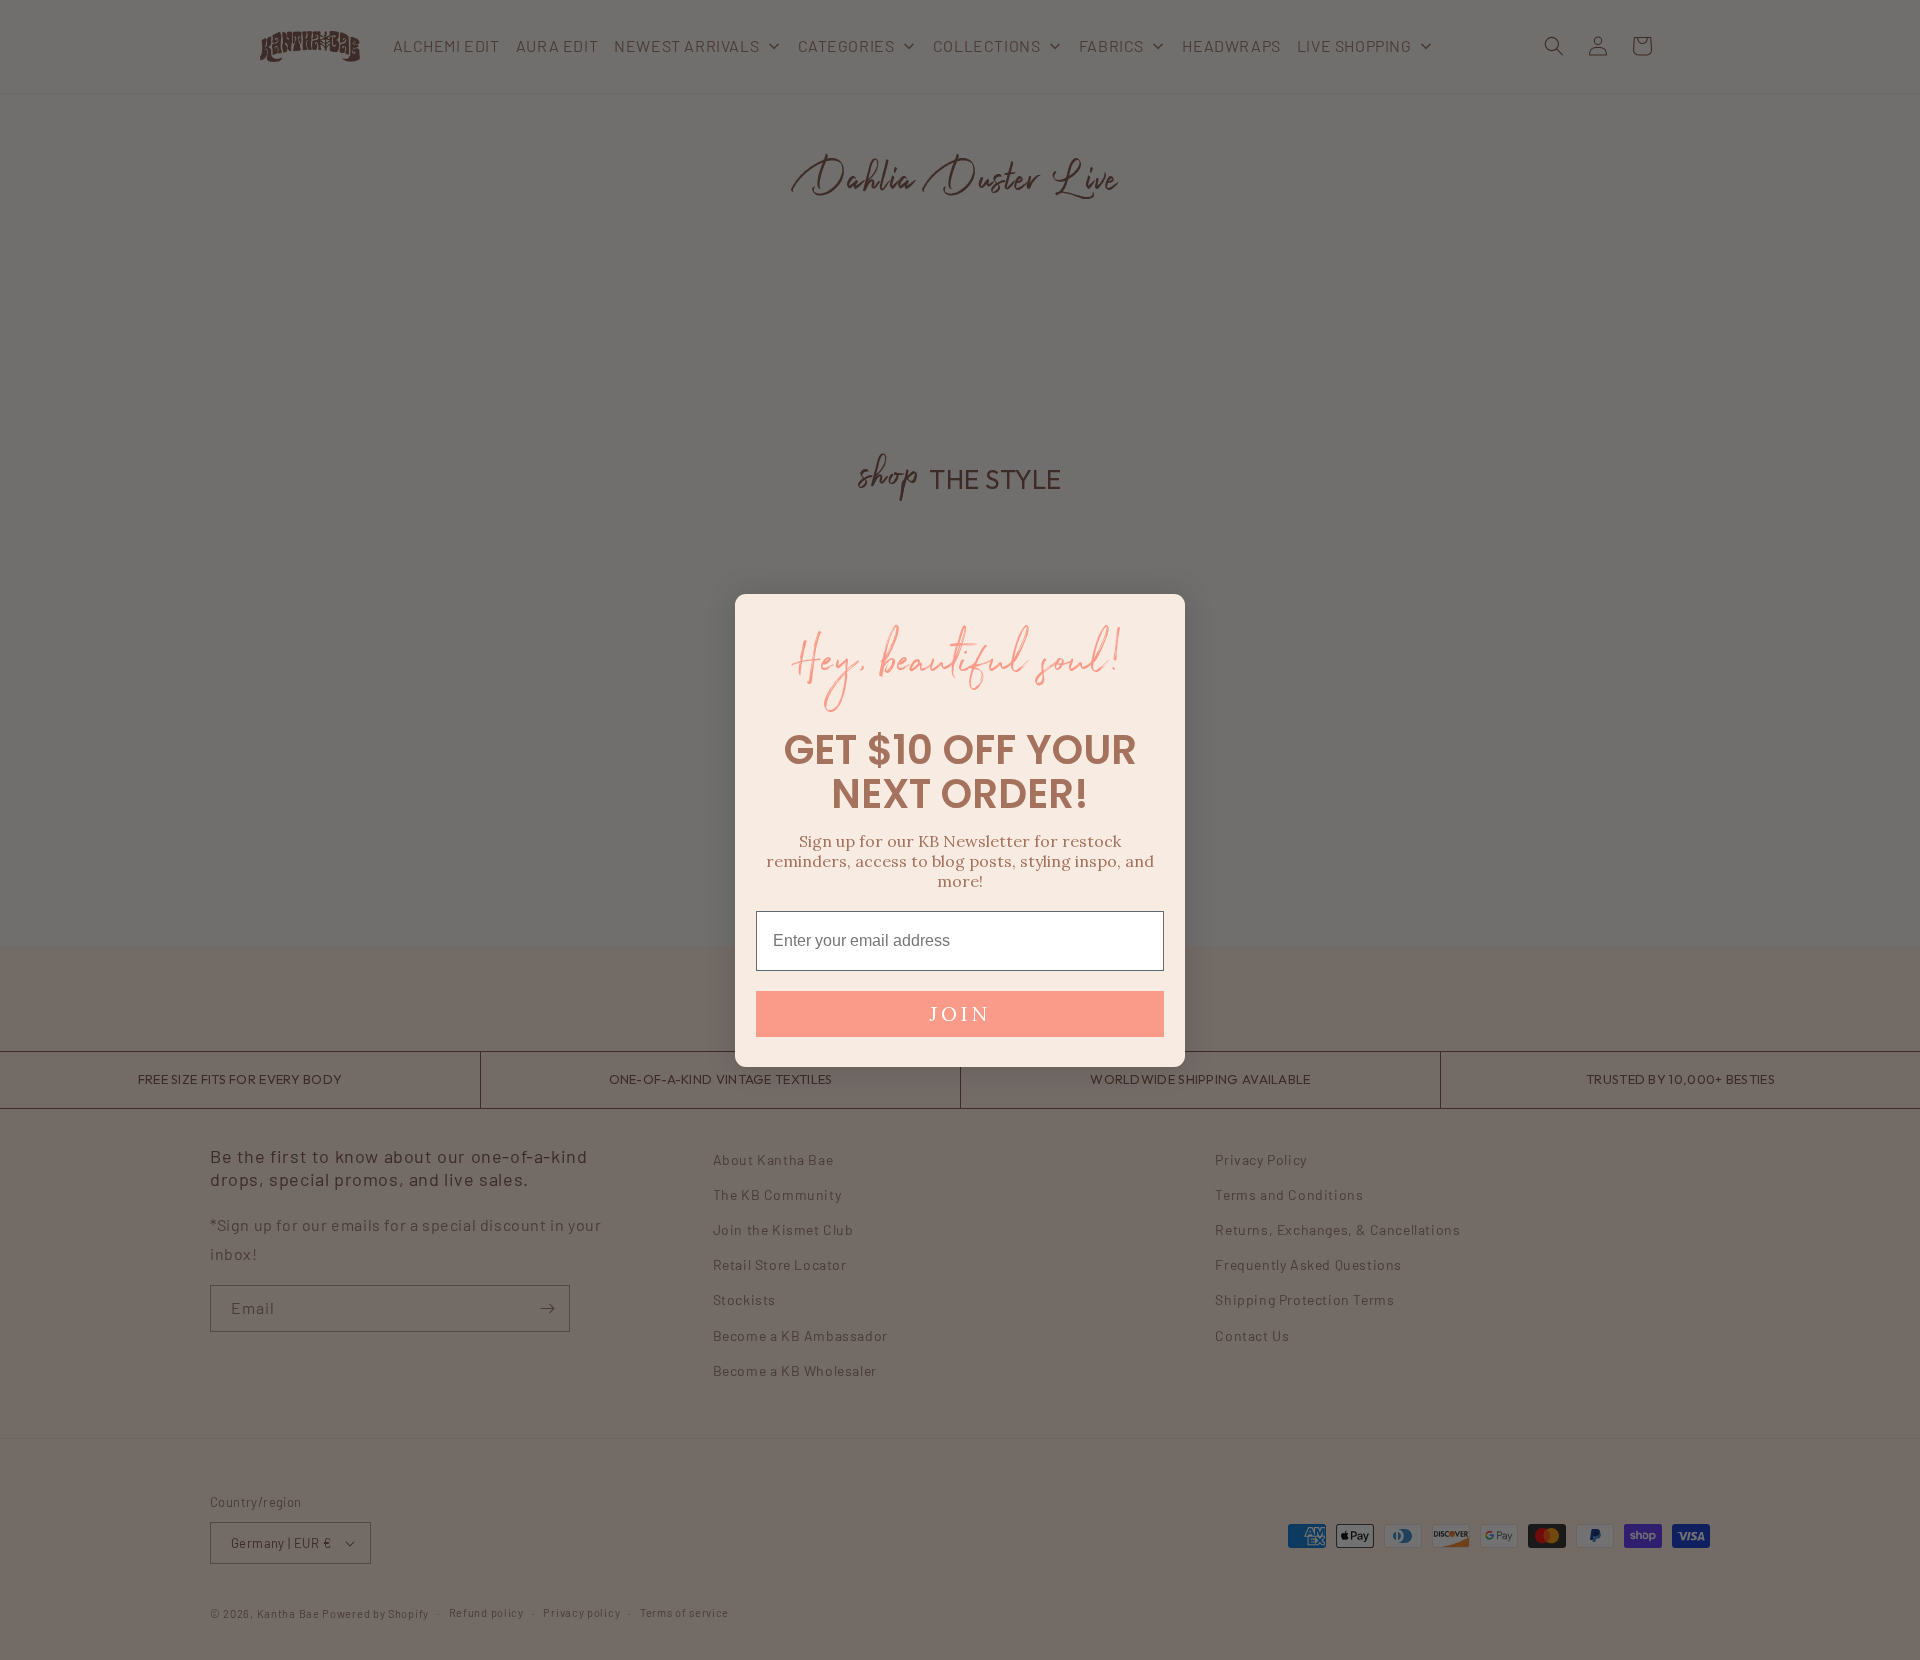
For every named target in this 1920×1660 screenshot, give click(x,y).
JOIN (960, 1013)
